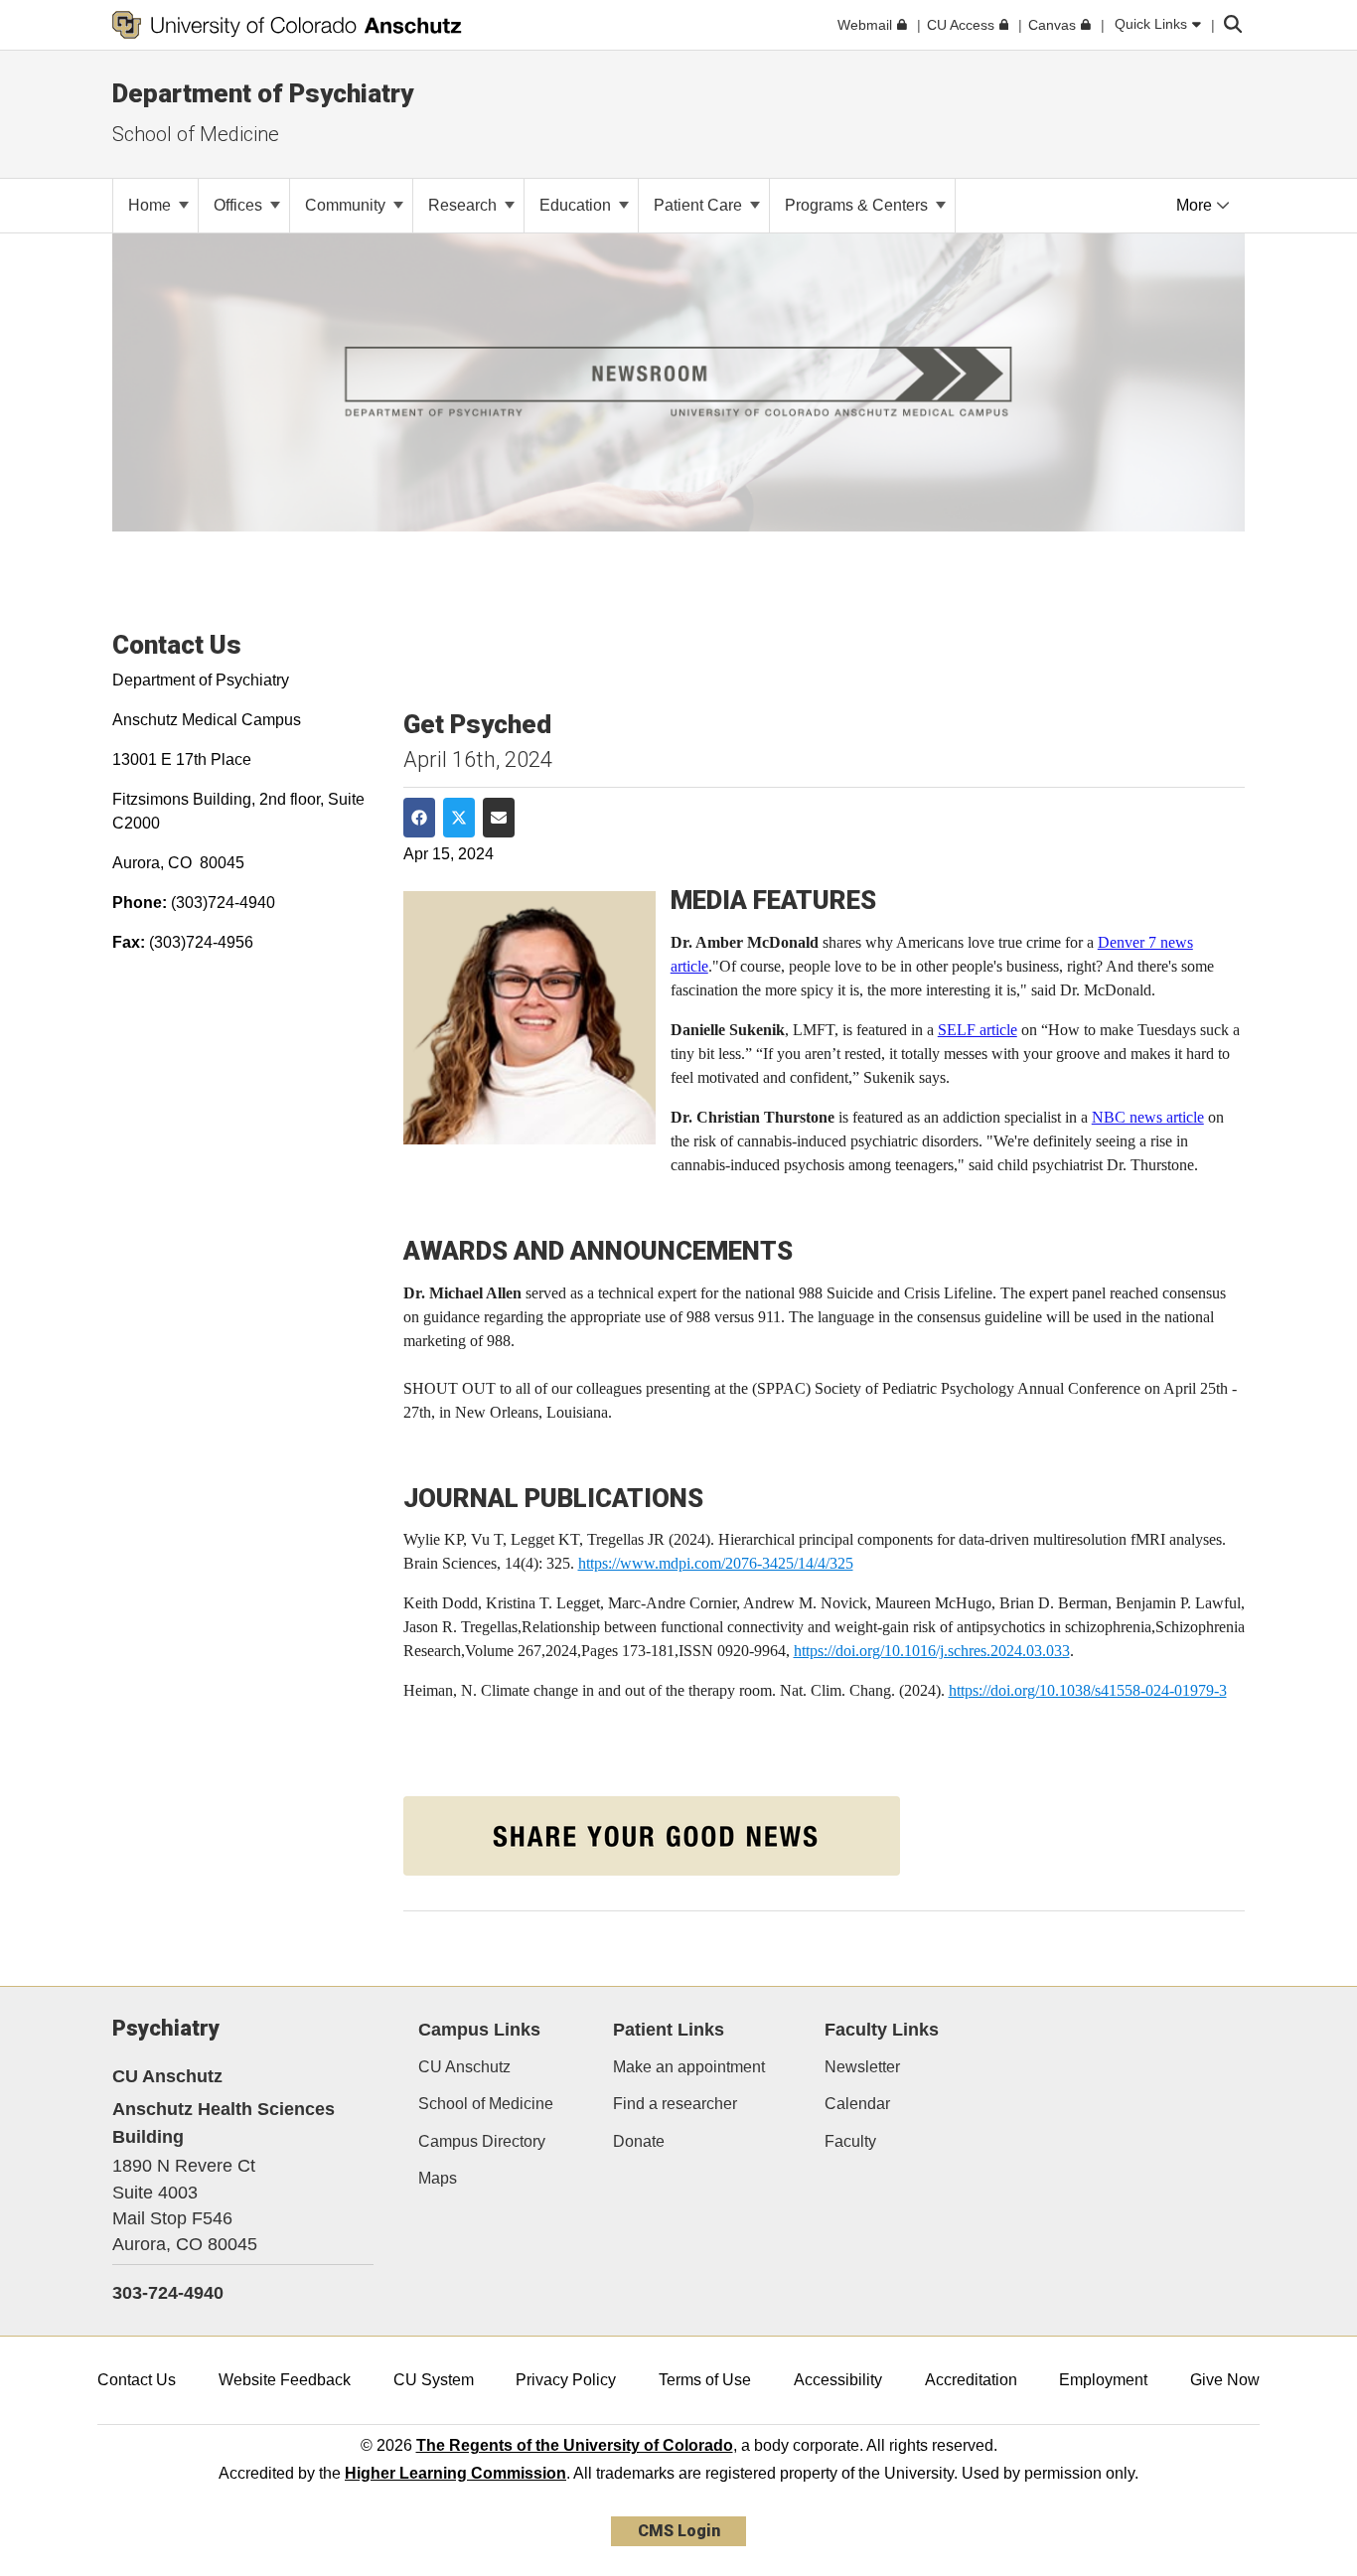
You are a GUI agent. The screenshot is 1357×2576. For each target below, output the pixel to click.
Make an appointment (689, 2067)
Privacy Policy (566, 2380)
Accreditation (971, 2380)
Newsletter (862, 2067)
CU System (434, 2380)
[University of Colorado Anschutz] (287, 25)
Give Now (1225, 2380)
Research (464, 205)
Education (577, 205)
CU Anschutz (464, 2067)
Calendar (857, 2104)
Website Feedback (285, 2380)
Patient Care (700, 205)
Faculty (850, 2141)
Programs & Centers (858, 205)
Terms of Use (705, 2380)
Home (151, 205)
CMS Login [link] (679, 2531)
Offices (240, 205)
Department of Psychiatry (263, 93)
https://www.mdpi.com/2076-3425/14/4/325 (716, 1563)
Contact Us (137, 2380)
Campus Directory (482, 2141)
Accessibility (838, 2380)
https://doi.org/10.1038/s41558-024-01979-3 (1088, 1690)
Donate (639, 2141)
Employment (1103, 2380)
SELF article (978, 1030)
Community (347, 205)
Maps (438, 2178)
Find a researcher (675, 2104)
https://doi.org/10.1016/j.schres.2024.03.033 (932, 1651)
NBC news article (1148, 1117)
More (1196, 205)
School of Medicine (196, 134)
